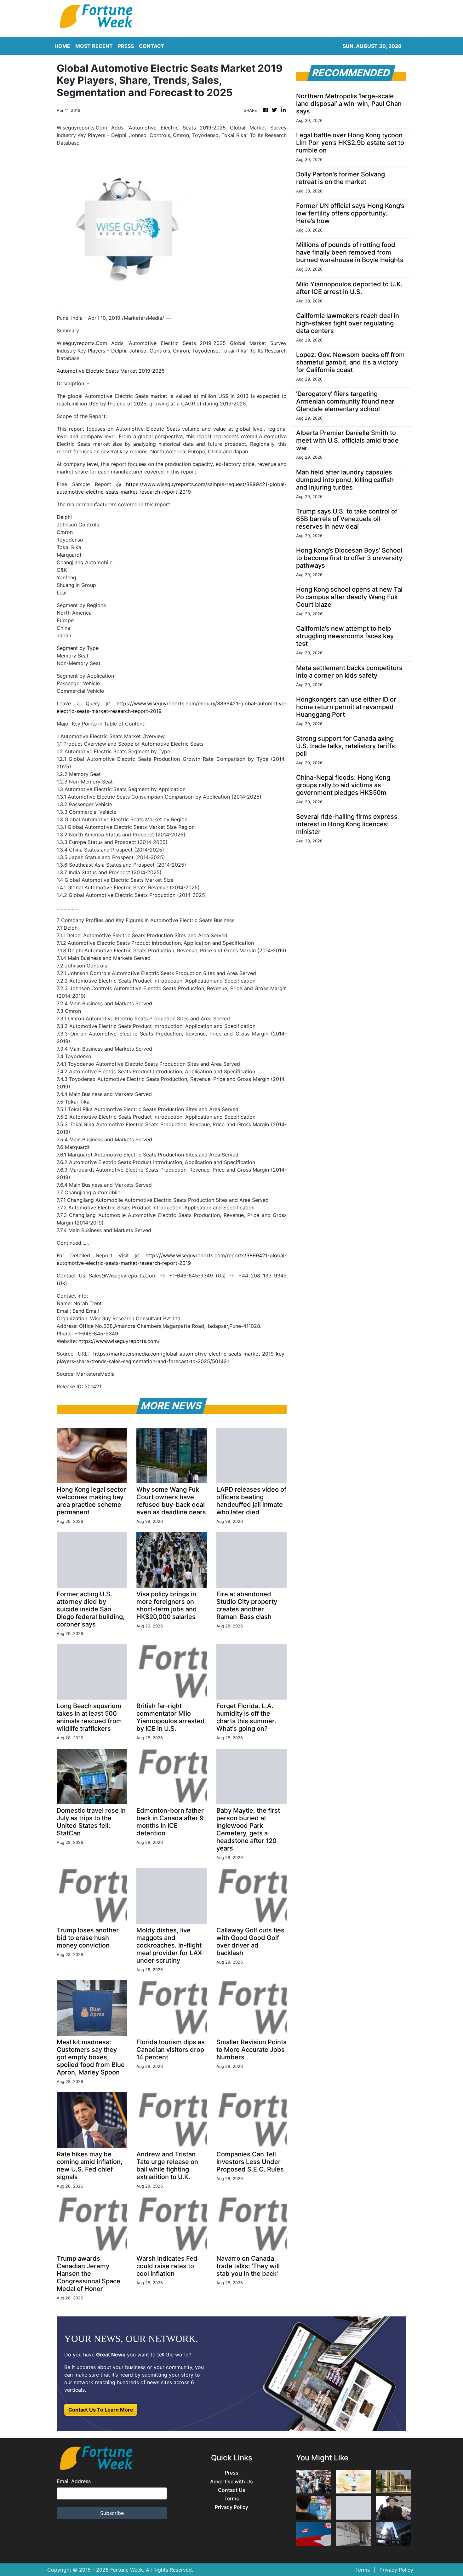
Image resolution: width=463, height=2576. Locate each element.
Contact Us (232, 2490)
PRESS (126, 46)
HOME (62, 46)
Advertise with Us (231, 2482)
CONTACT (152, 46)
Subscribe (112, 2513)
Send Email (86, 1311)
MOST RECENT (94, 46)
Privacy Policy (231, 2507)
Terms (232, 2499)
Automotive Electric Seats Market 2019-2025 (111, 371)
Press (232, 2473)
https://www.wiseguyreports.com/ (119, 1341)
